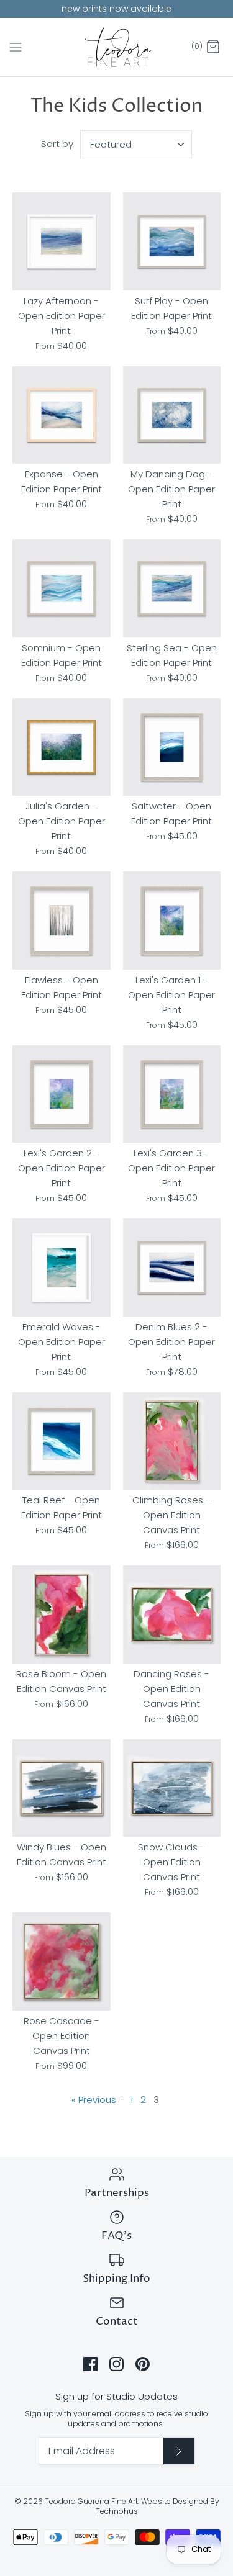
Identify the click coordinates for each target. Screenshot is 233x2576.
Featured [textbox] (111, 144)
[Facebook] (90, 2364)
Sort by (57, 144)
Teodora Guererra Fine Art (91, 2501)
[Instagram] (116, 2364)
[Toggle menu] (16, 47)
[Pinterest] (143, 2364)
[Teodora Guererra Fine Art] (116, 47)
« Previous (94, 2100)
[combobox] (136, 144)
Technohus (117, 2511)
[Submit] (179, 2451)
